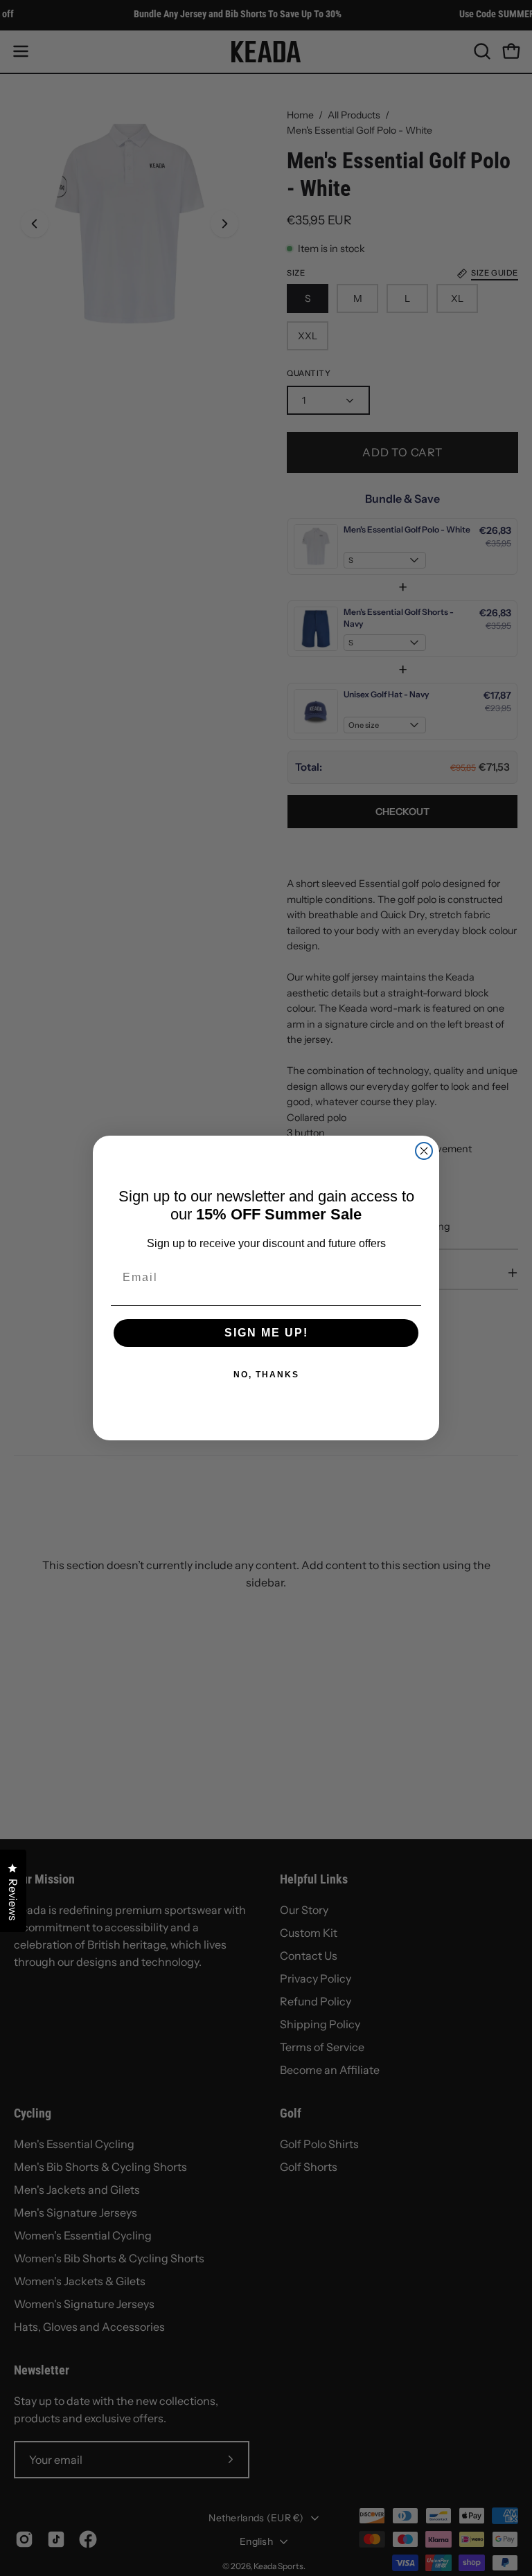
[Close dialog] (424, 1151)
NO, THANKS (266, 1375)
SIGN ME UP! (266, 1333)
